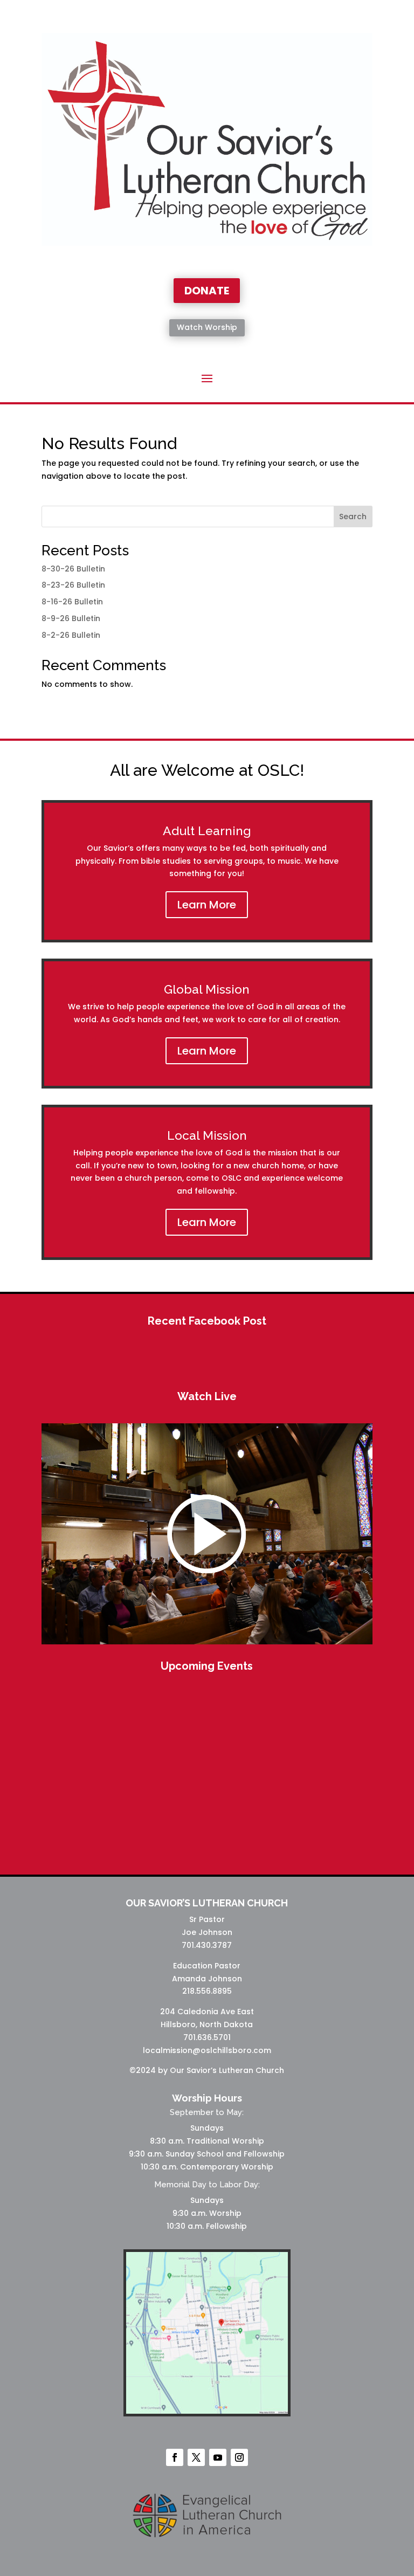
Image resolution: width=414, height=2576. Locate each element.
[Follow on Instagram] (239, 2457)
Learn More (207, 905)
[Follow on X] (196, 2457)
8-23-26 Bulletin (73, 585)
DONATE (207, 291)
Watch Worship (207, 327)
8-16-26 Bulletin (72, 602)
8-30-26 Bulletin (73, 569)
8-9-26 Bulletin (71, 618)
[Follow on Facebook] (175, 2457)
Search (353, 516)
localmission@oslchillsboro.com (207, 2050)
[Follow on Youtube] (218, 2457)
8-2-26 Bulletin (71, 635)
